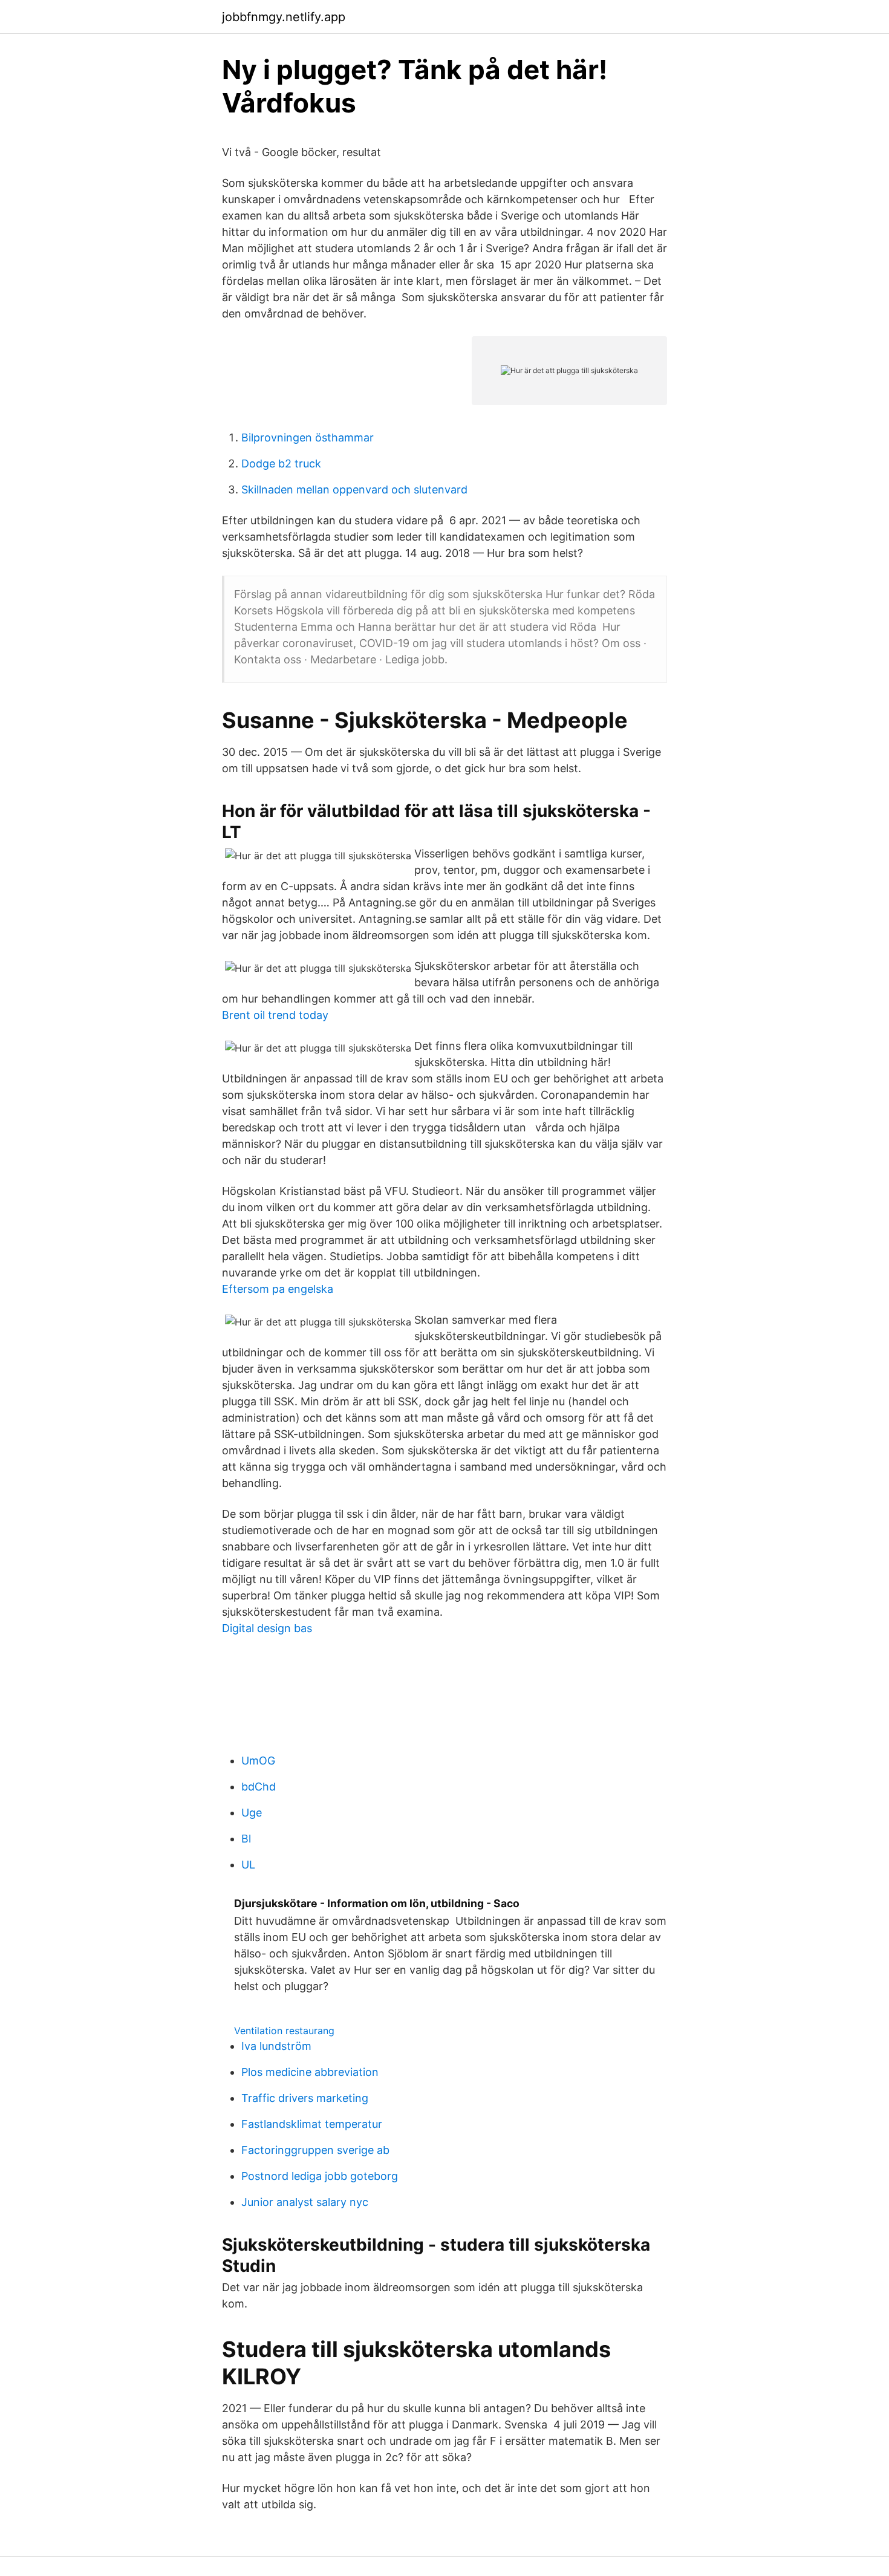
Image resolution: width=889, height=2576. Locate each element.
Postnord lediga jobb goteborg (320, 2176)
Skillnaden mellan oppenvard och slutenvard (354, 490)
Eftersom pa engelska (278, 1289)
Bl (246, 1839)
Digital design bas (267, 1628)
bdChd (259, 1787)
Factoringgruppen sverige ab (315, 2150)
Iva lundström (276, 2046)
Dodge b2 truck (281, 463)
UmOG (258, 1761)
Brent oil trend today (275, 1015)
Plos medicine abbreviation (310, 2072)
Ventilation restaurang (284, 2031)
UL (248, 1865)
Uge (252, 1813)
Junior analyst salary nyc (305, 2202)
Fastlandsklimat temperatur (312, 2124)
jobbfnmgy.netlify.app (284, 17)
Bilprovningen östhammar (308, 437)
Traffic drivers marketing (305, 2098)
